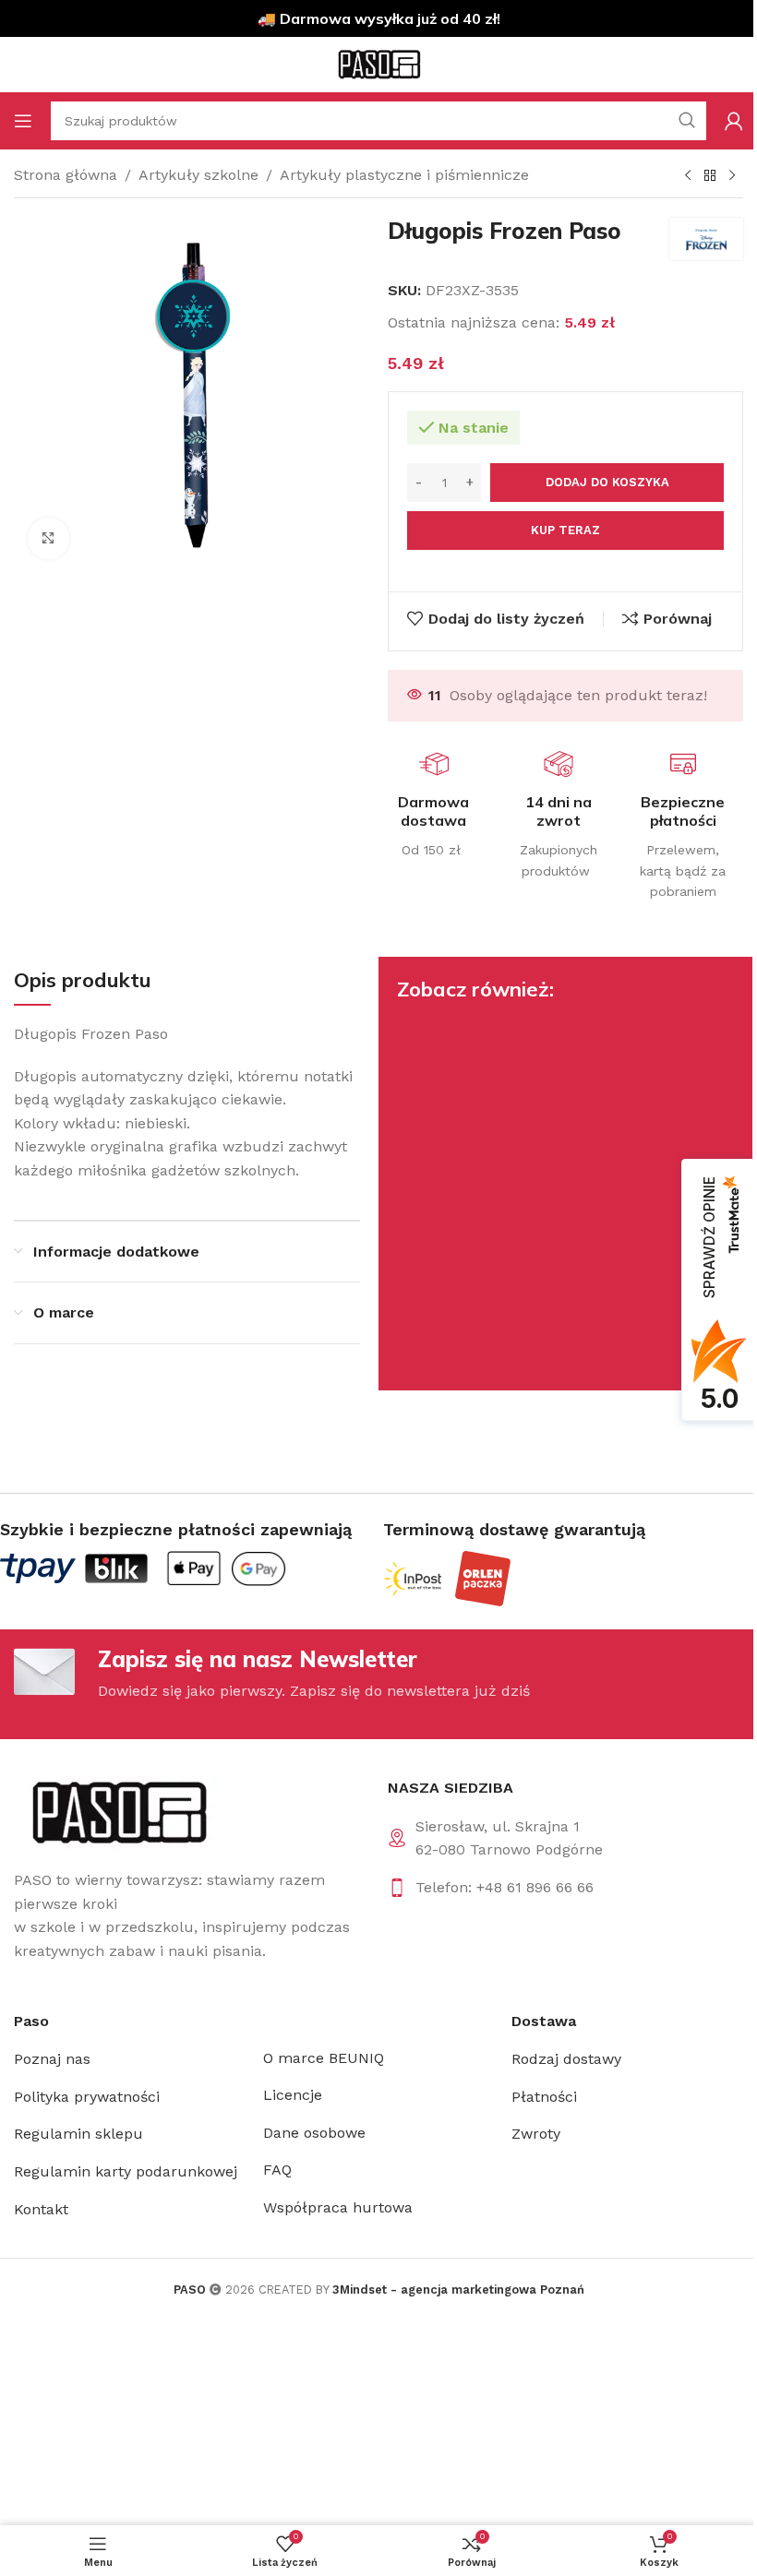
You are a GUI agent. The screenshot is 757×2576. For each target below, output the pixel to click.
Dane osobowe (314, 2133)
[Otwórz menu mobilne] (23, 121)
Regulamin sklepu (78, 2134)
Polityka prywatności (87, 2097)
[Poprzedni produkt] (688, 176)
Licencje (293, 2095)
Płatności (544, 2097)
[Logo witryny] (378, 63)
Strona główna (66, 175)
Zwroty (536, 2134)
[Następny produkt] (732, 176)
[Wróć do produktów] (710, 176)
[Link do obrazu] (118, 1812)
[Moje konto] (734, 121)
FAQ (277, 2170)
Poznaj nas (52, 2059)
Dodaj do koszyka (607, 482)
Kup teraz (565, 530)
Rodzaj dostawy (566, 2059)
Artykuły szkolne (198, 175)
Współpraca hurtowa (338, 2207)
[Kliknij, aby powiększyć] (48, 538)
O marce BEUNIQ (324, 2058)
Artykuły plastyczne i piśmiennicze (404, 175)
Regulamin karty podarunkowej (126, 2171)
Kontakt (41, 2209)
